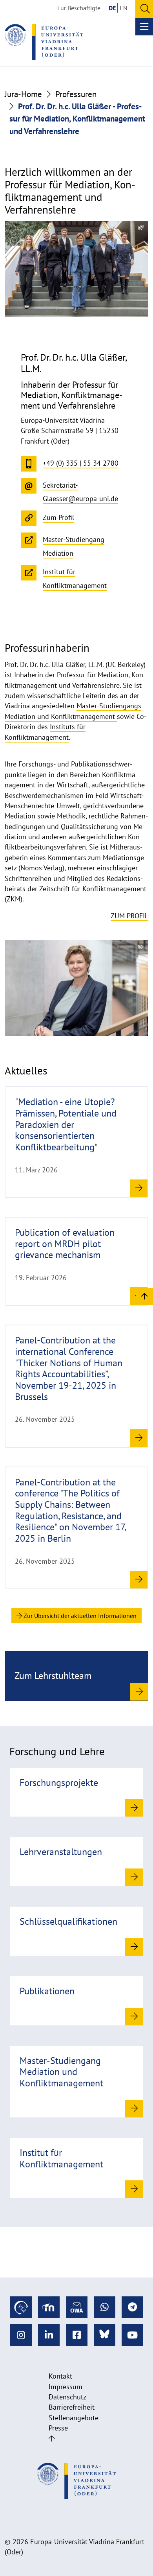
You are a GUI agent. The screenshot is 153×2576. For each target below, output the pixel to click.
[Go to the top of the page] (52, 2439)
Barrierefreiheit (72, 2407)
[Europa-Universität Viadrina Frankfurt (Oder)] (44, 42)
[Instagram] (21, 2335)
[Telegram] (132, 2307)
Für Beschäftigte (79, 8)
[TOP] (145, 1296)
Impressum (66, 2387)
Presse (58, 2428)
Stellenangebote (74, 2418)
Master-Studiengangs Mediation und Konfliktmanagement (73, 711)
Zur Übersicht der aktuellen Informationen (79, 1616)
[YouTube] (132, 2335)
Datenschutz (67, 2397)
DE (112, 8)
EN (124, 8)
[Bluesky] (105, 2335)
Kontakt (60, 2376)
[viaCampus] (21, 2307)
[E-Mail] (77, 2307)
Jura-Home (23, 94)
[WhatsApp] (105, 2307)
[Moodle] (49, 2307)
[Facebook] (77, 2335)
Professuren (76, 94)
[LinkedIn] (49, 2335)
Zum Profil (129, 916)
